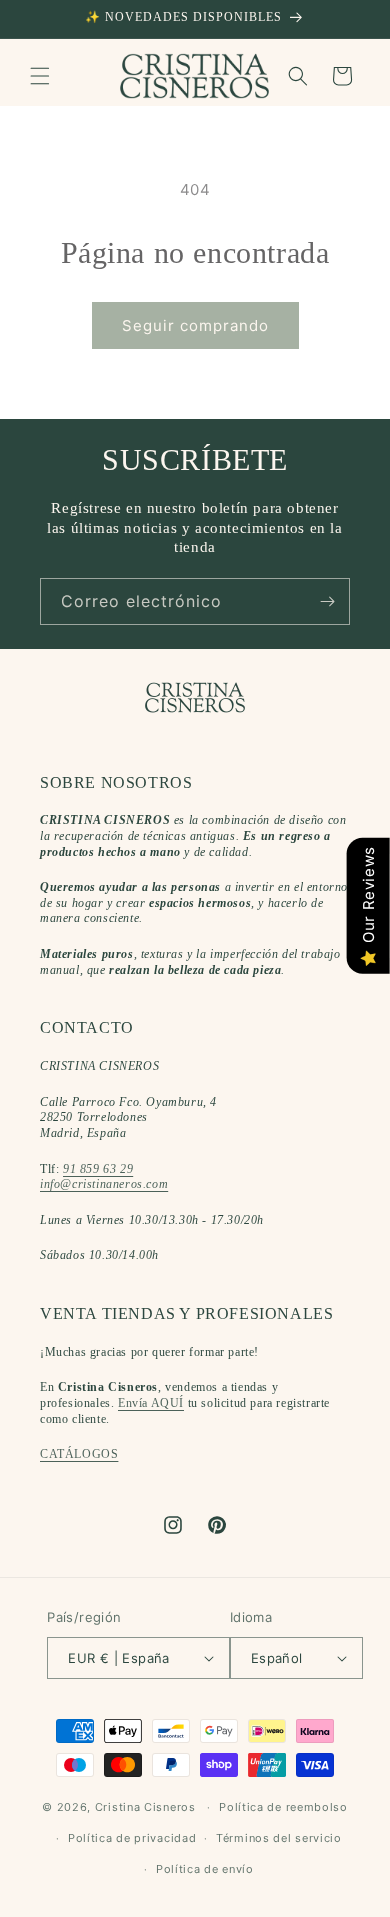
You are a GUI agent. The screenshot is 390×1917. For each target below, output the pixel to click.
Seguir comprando (195, 325)
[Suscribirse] (327, 601)
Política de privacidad (132, 1838)
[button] (40, 76)
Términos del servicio (279, 1838)
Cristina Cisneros (145, 1807)
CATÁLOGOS (79, 1454)
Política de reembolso (283, 1807)
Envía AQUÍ (151, 1403)
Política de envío (205, 1869)
